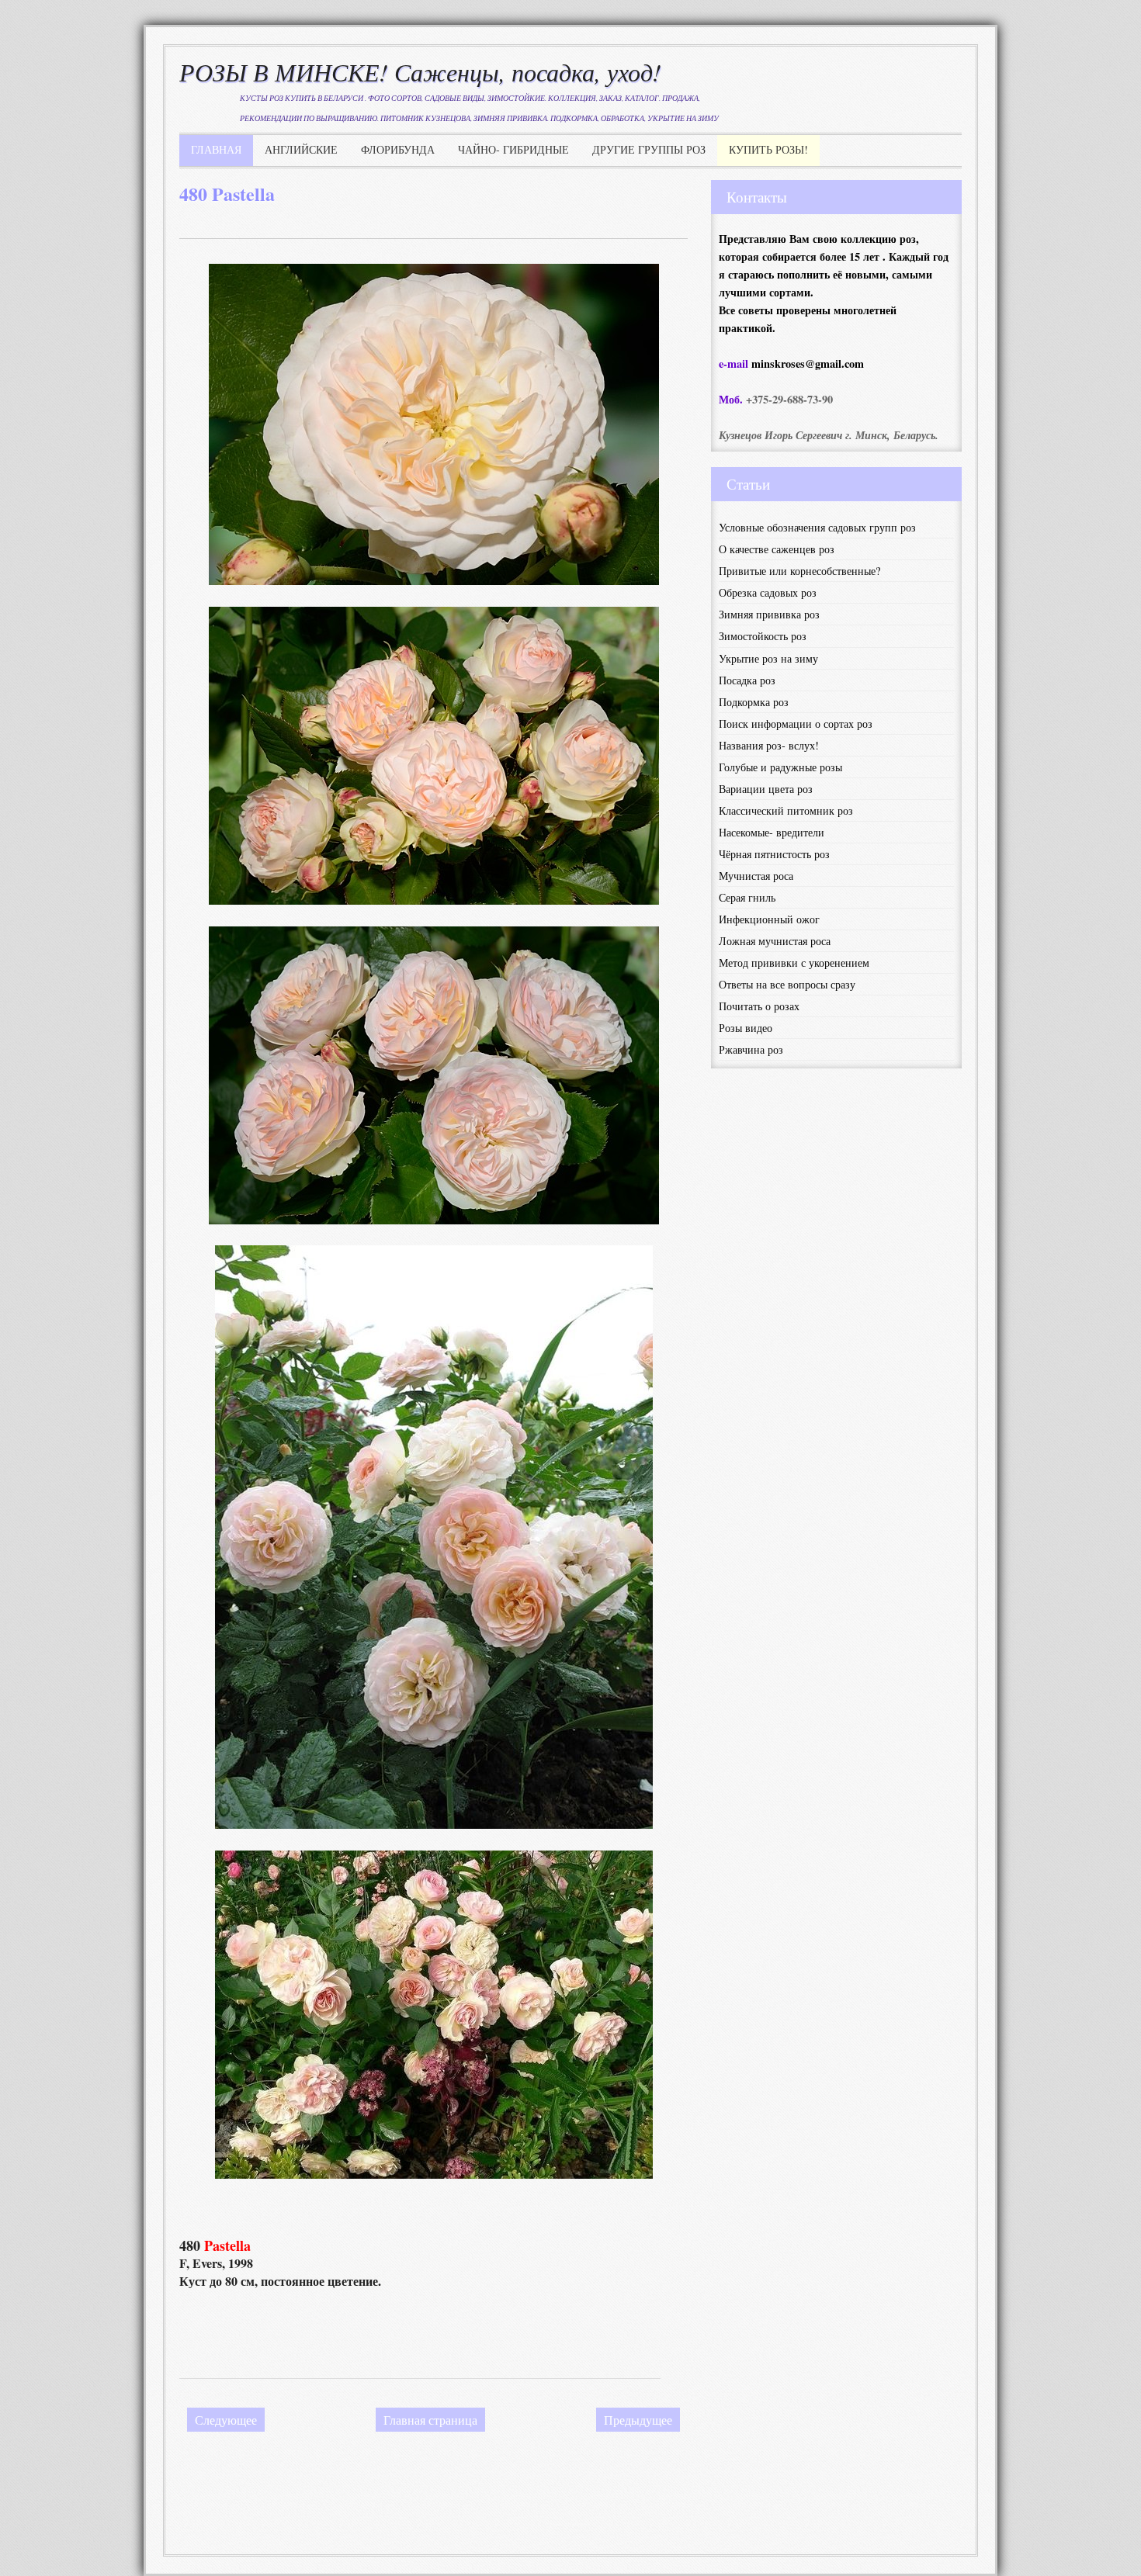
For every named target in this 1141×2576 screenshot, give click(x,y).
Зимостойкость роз (763, 636)
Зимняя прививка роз (769, 614)
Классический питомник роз (786, 810)
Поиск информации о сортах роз (796, 724)
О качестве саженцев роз (777, 549)
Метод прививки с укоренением (794, 963)
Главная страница (430, 2420)
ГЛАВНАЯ (216, 149)
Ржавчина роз (751, 1049)
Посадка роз (747, 680)
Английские (301, 149)
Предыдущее (638, 2420)
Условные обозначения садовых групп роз (817, 527)
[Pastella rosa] (434, 900)
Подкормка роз (754, 702)
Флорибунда (398, 149)
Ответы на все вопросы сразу (787, 984)
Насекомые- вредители (772, 832)
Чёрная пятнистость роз (774, 854)
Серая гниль (747, 897)
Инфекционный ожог (769, 919)
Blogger (582, 2524)
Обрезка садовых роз (768, 592)
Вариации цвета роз (766, 789)
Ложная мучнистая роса (775, 941)
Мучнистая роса (756, 876)
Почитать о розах (759, 1006)
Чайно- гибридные (513, 149)
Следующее (226, 2420)
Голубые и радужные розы (780, 767)
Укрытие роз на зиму (768, 658)
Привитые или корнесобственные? (799, 571)
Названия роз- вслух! (769, 745)
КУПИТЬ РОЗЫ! (768, 149)
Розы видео (746, 1028)
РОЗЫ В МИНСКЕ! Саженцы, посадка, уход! (420, 72)
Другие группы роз (649, 149)
